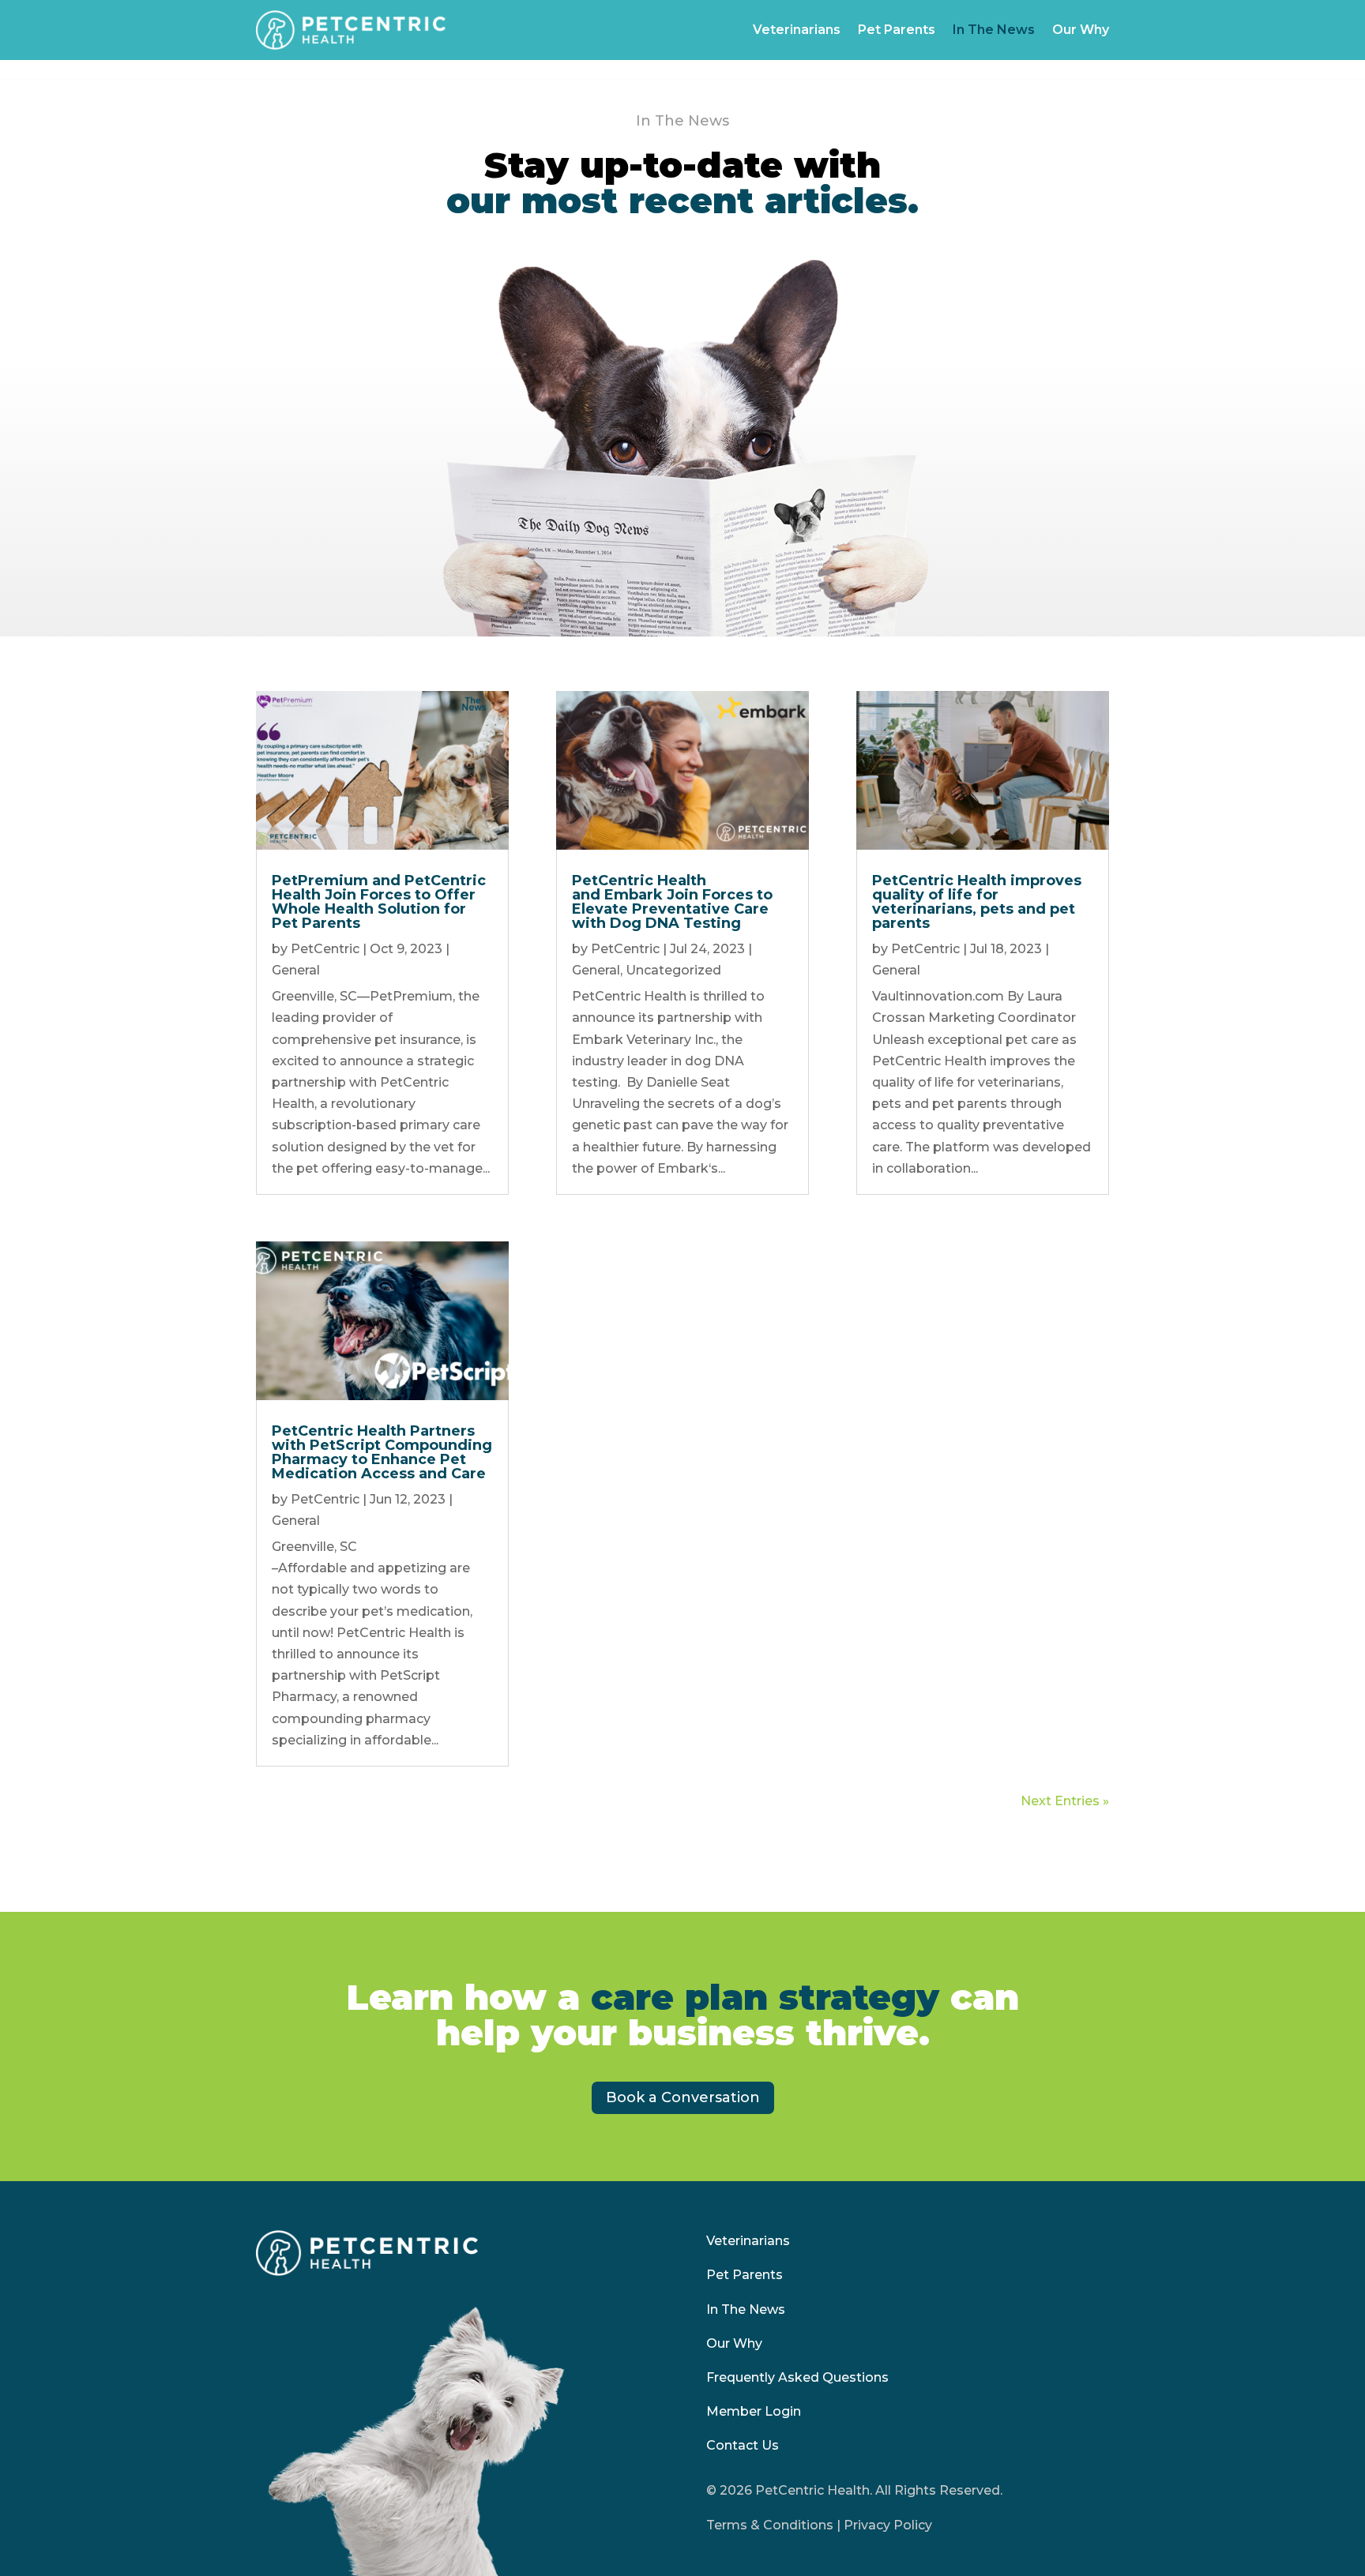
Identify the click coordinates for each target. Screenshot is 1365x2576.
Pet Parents (897, 30)
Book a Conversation (683, 2097)
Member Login (754, 2411)
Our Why (1081, 30)
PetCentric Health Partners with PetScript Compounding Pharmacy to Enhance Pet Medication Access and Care (382, 1452)
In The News (994, 30)
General (296, 970)
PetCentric (325, 949)
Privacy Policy (888, 2525)
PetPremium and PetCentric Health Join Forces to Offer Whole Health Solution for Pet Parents (379, 902)
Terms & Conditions (770, 2525)
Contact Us (743, 2445)
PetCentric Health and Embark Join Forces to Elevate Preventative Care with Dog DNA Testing (672, 902)
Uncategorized (673, 970)
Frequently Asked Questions (797, 2377)
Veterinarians (797, 30)
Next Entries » (1065, 1801)
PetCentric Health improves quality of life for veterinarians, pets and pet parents (977, 902)
